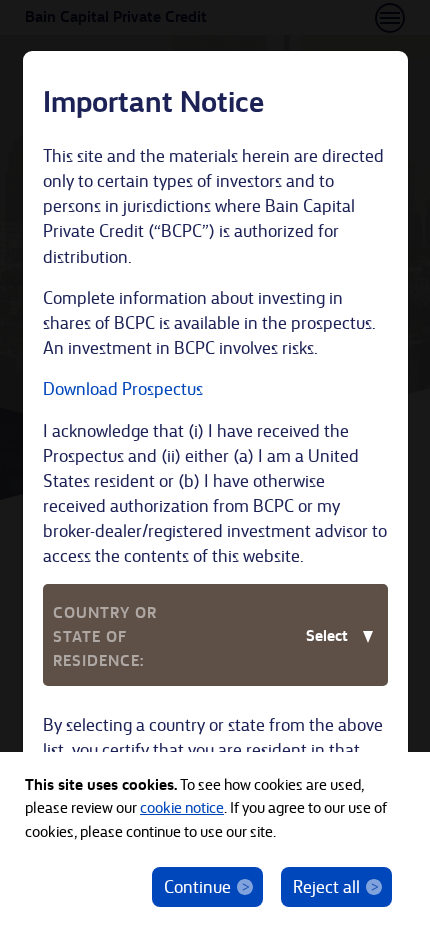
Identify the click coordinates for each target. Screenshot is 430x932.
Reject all (326, 885)
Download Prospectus (123, 387)
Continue (197, 885)
